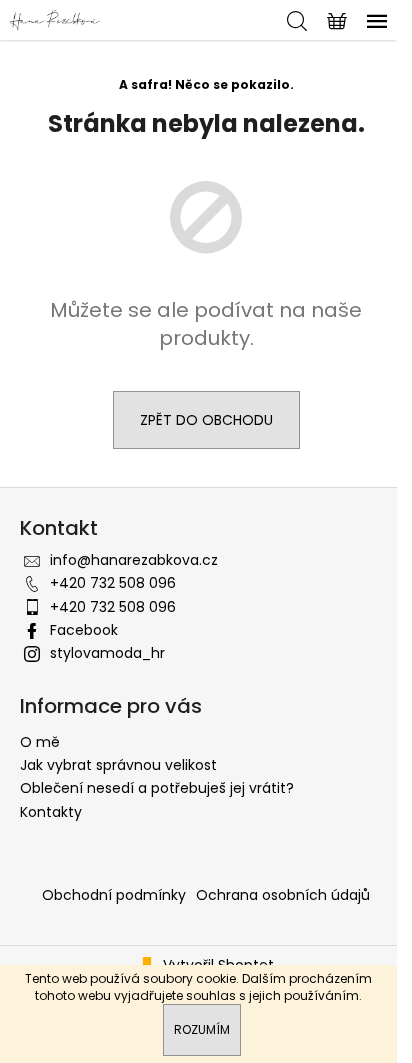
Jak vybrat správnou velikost (118, 765)
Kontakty (51, 812)
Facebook (84, 630)
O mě (40, 742)
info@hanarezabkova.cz (134, 560)
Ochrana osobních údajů (283, 895)
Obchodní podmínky (114, 895)
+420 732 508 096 (113, 583)
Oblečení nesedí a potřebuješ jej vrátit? (157, 788)
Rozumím (202, 1029)
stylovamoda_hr (107, 653)
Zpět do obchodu (206, 420)
